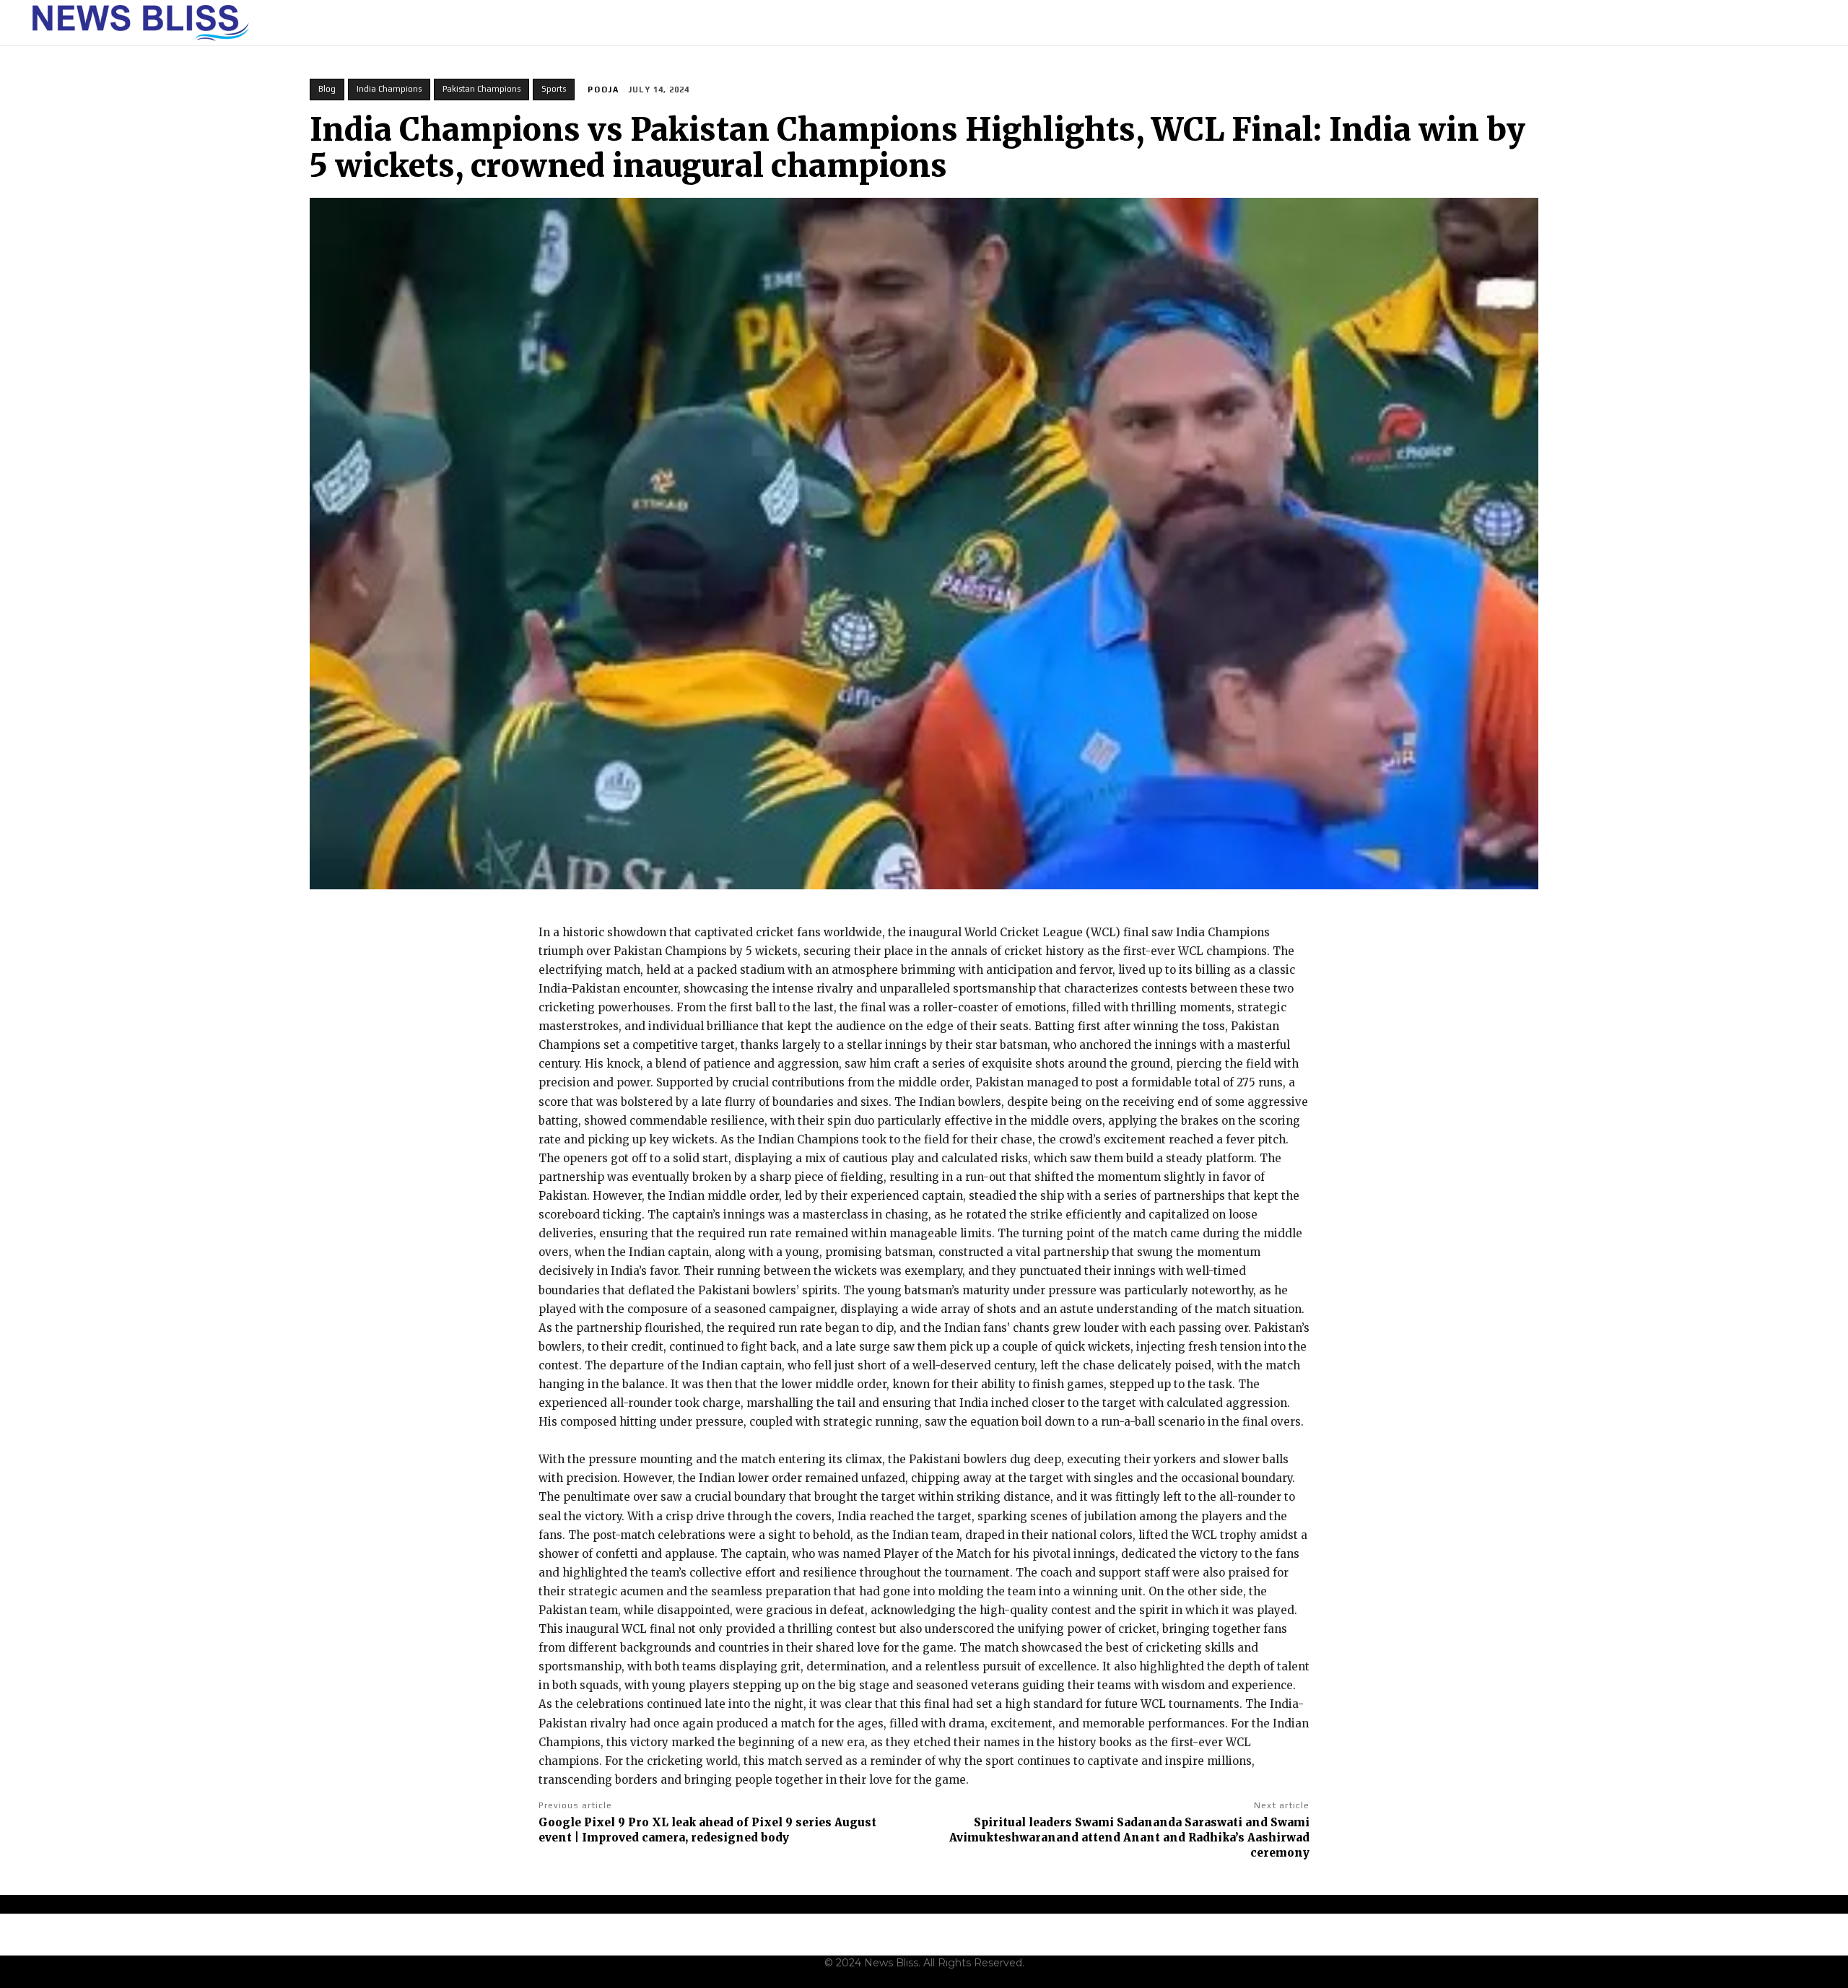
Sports (554, 89)
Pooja (603, 90)
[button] (1813, 23)
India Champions (389, 89)
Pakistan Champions (481, 89)
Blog (327, 89)
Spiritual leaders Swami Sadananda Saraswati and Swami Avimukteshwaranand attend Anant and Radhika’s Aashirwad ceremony (1129, 1837)
